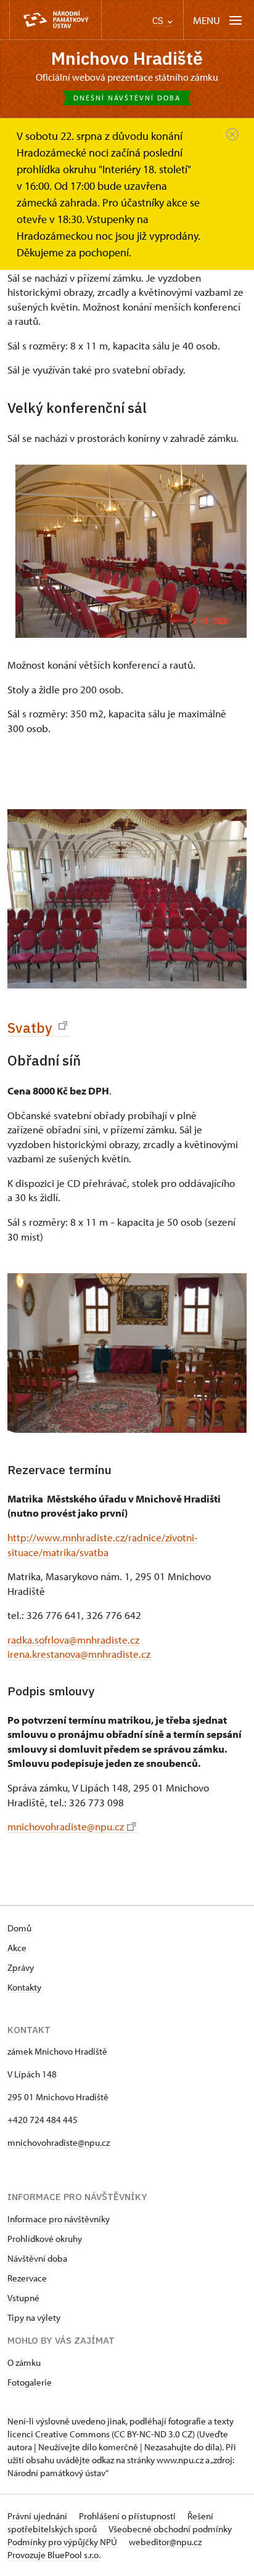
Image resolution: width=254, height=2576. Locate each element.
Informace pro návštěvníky (59, 2219)
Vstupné (23, 2298)
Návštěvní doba (37, 2258)
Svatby (31, 1028)
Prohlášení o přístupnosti (128, 2516)
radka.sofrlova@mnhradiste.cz (73, 1640)
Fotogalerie (30, 2382)
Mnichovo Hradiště (127, 58)
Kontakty (24, 1987)
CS (159, 21)
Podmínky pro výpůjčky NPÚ (63, 2542)
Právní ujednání (38, 2516)
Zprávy (21, 1967)
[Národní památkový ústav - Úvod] (55, 20)
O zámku (24, 2362)
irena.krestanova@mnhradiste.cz (79, 1654)
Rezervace (27, 2278)
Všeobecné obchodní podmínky (170, 2529)
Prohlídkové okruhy (45, 2239)
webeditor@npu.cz (165, 2542)
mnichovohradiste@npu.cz (66, 1826)
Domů (19, 1928)
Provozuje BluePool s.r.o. (54, 2555)
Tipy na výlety (34, 2317)
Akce (17, 1948)
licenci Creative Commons (59, 2434)
